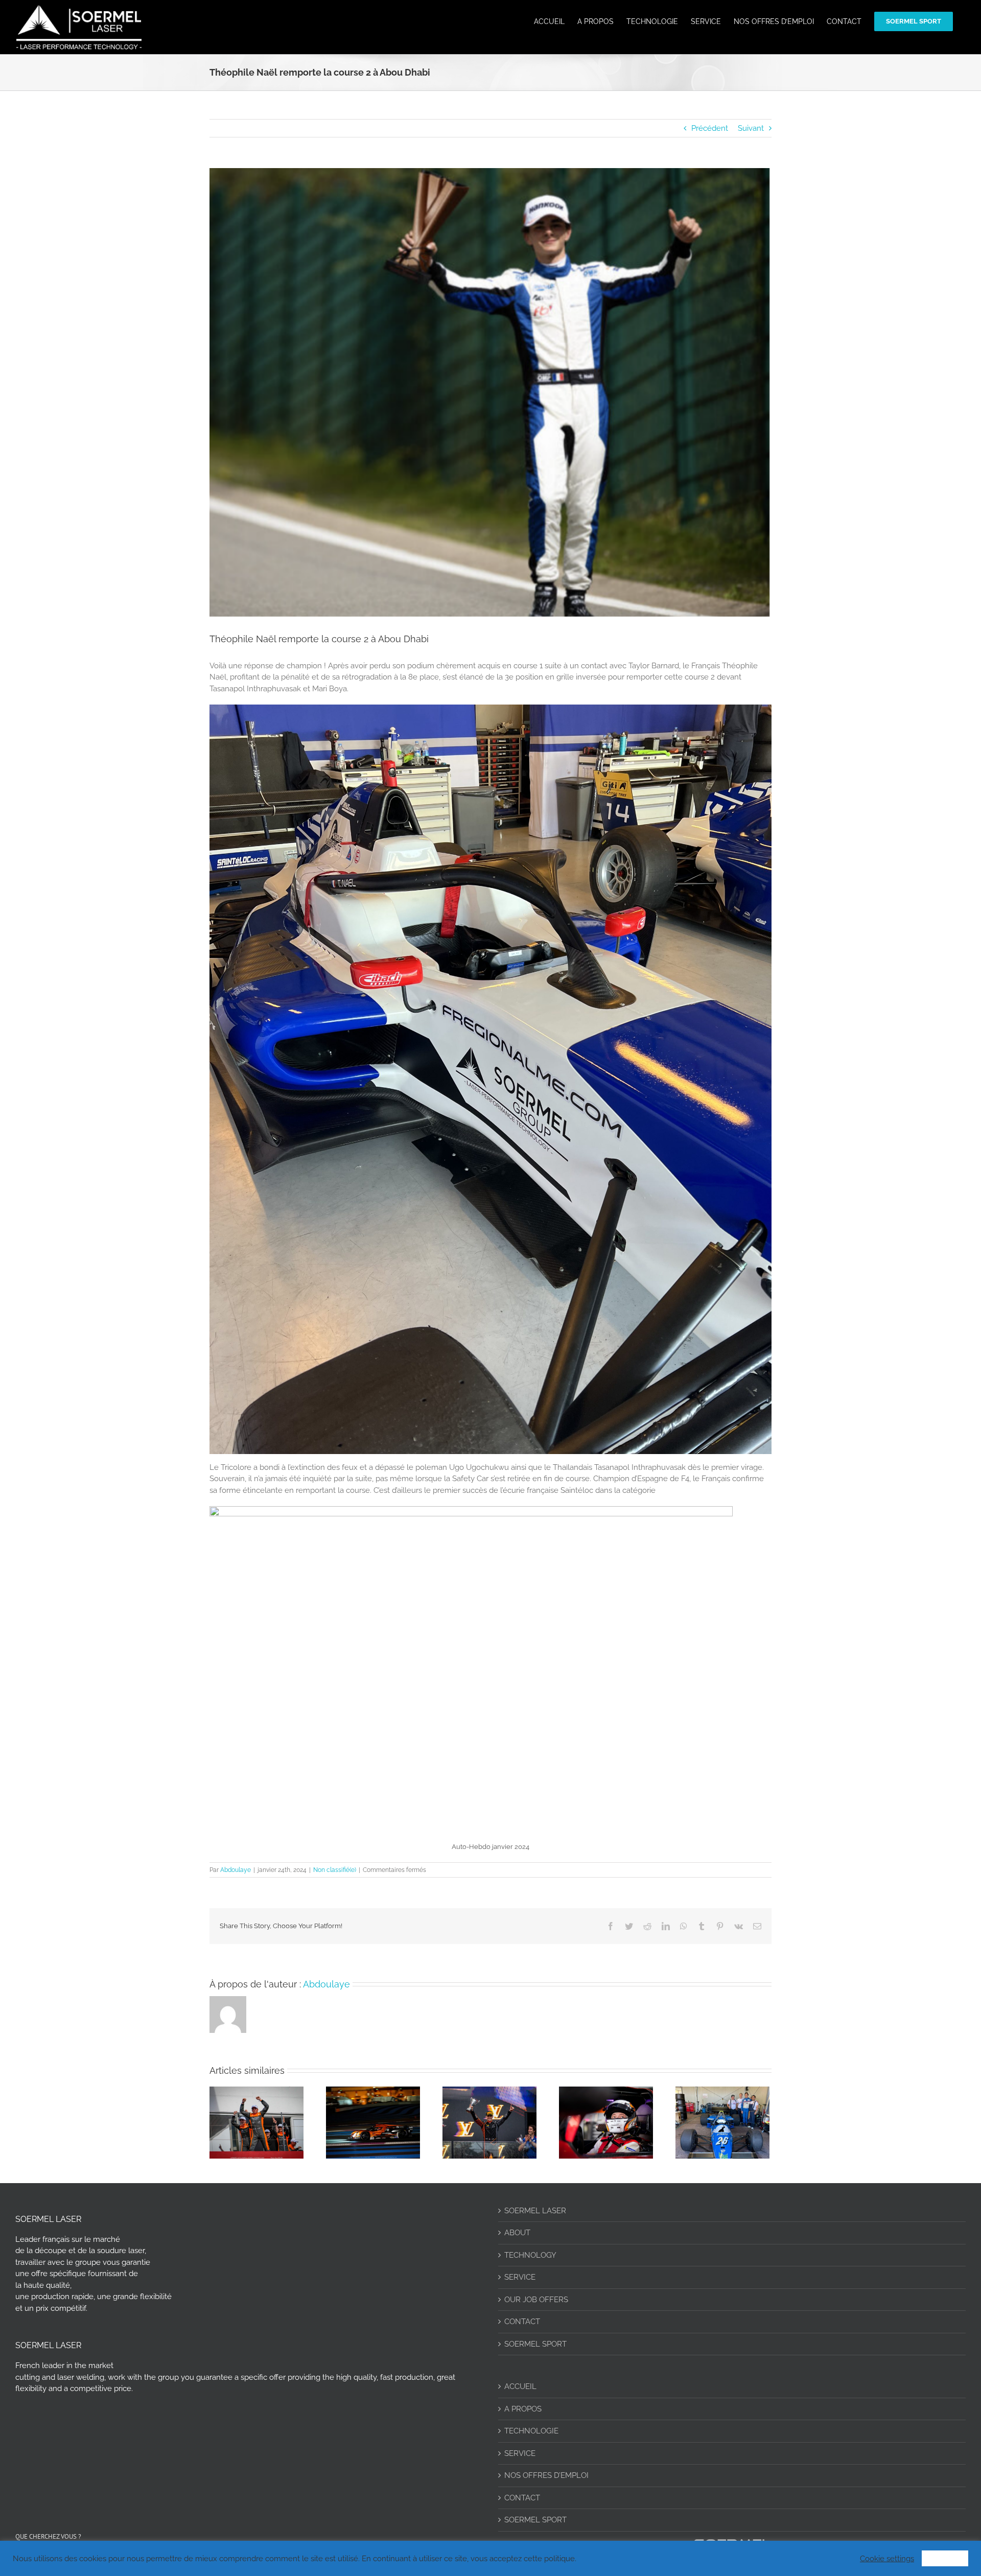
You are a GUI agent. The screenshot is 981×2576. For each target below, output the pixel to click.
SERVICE (520, 2277)
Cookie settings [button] (887, 2558)
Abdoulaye (236, 1870)
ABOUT (517, 2233)
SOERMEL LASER (535, 2211)
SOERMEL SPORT (535, 2344)
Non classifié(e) (335, 1870)
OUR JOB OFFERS (536, 2300)
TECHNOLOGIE (531, 2431)
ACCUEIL (520, 2386)
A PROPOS (523, 2409)
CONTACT (522, 2322)
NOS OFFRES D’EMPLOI (546, 2475)
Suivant (751, 128)
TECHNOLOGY (530, 2255)
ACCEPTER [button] (945, 2558)
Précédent (710, 128)
